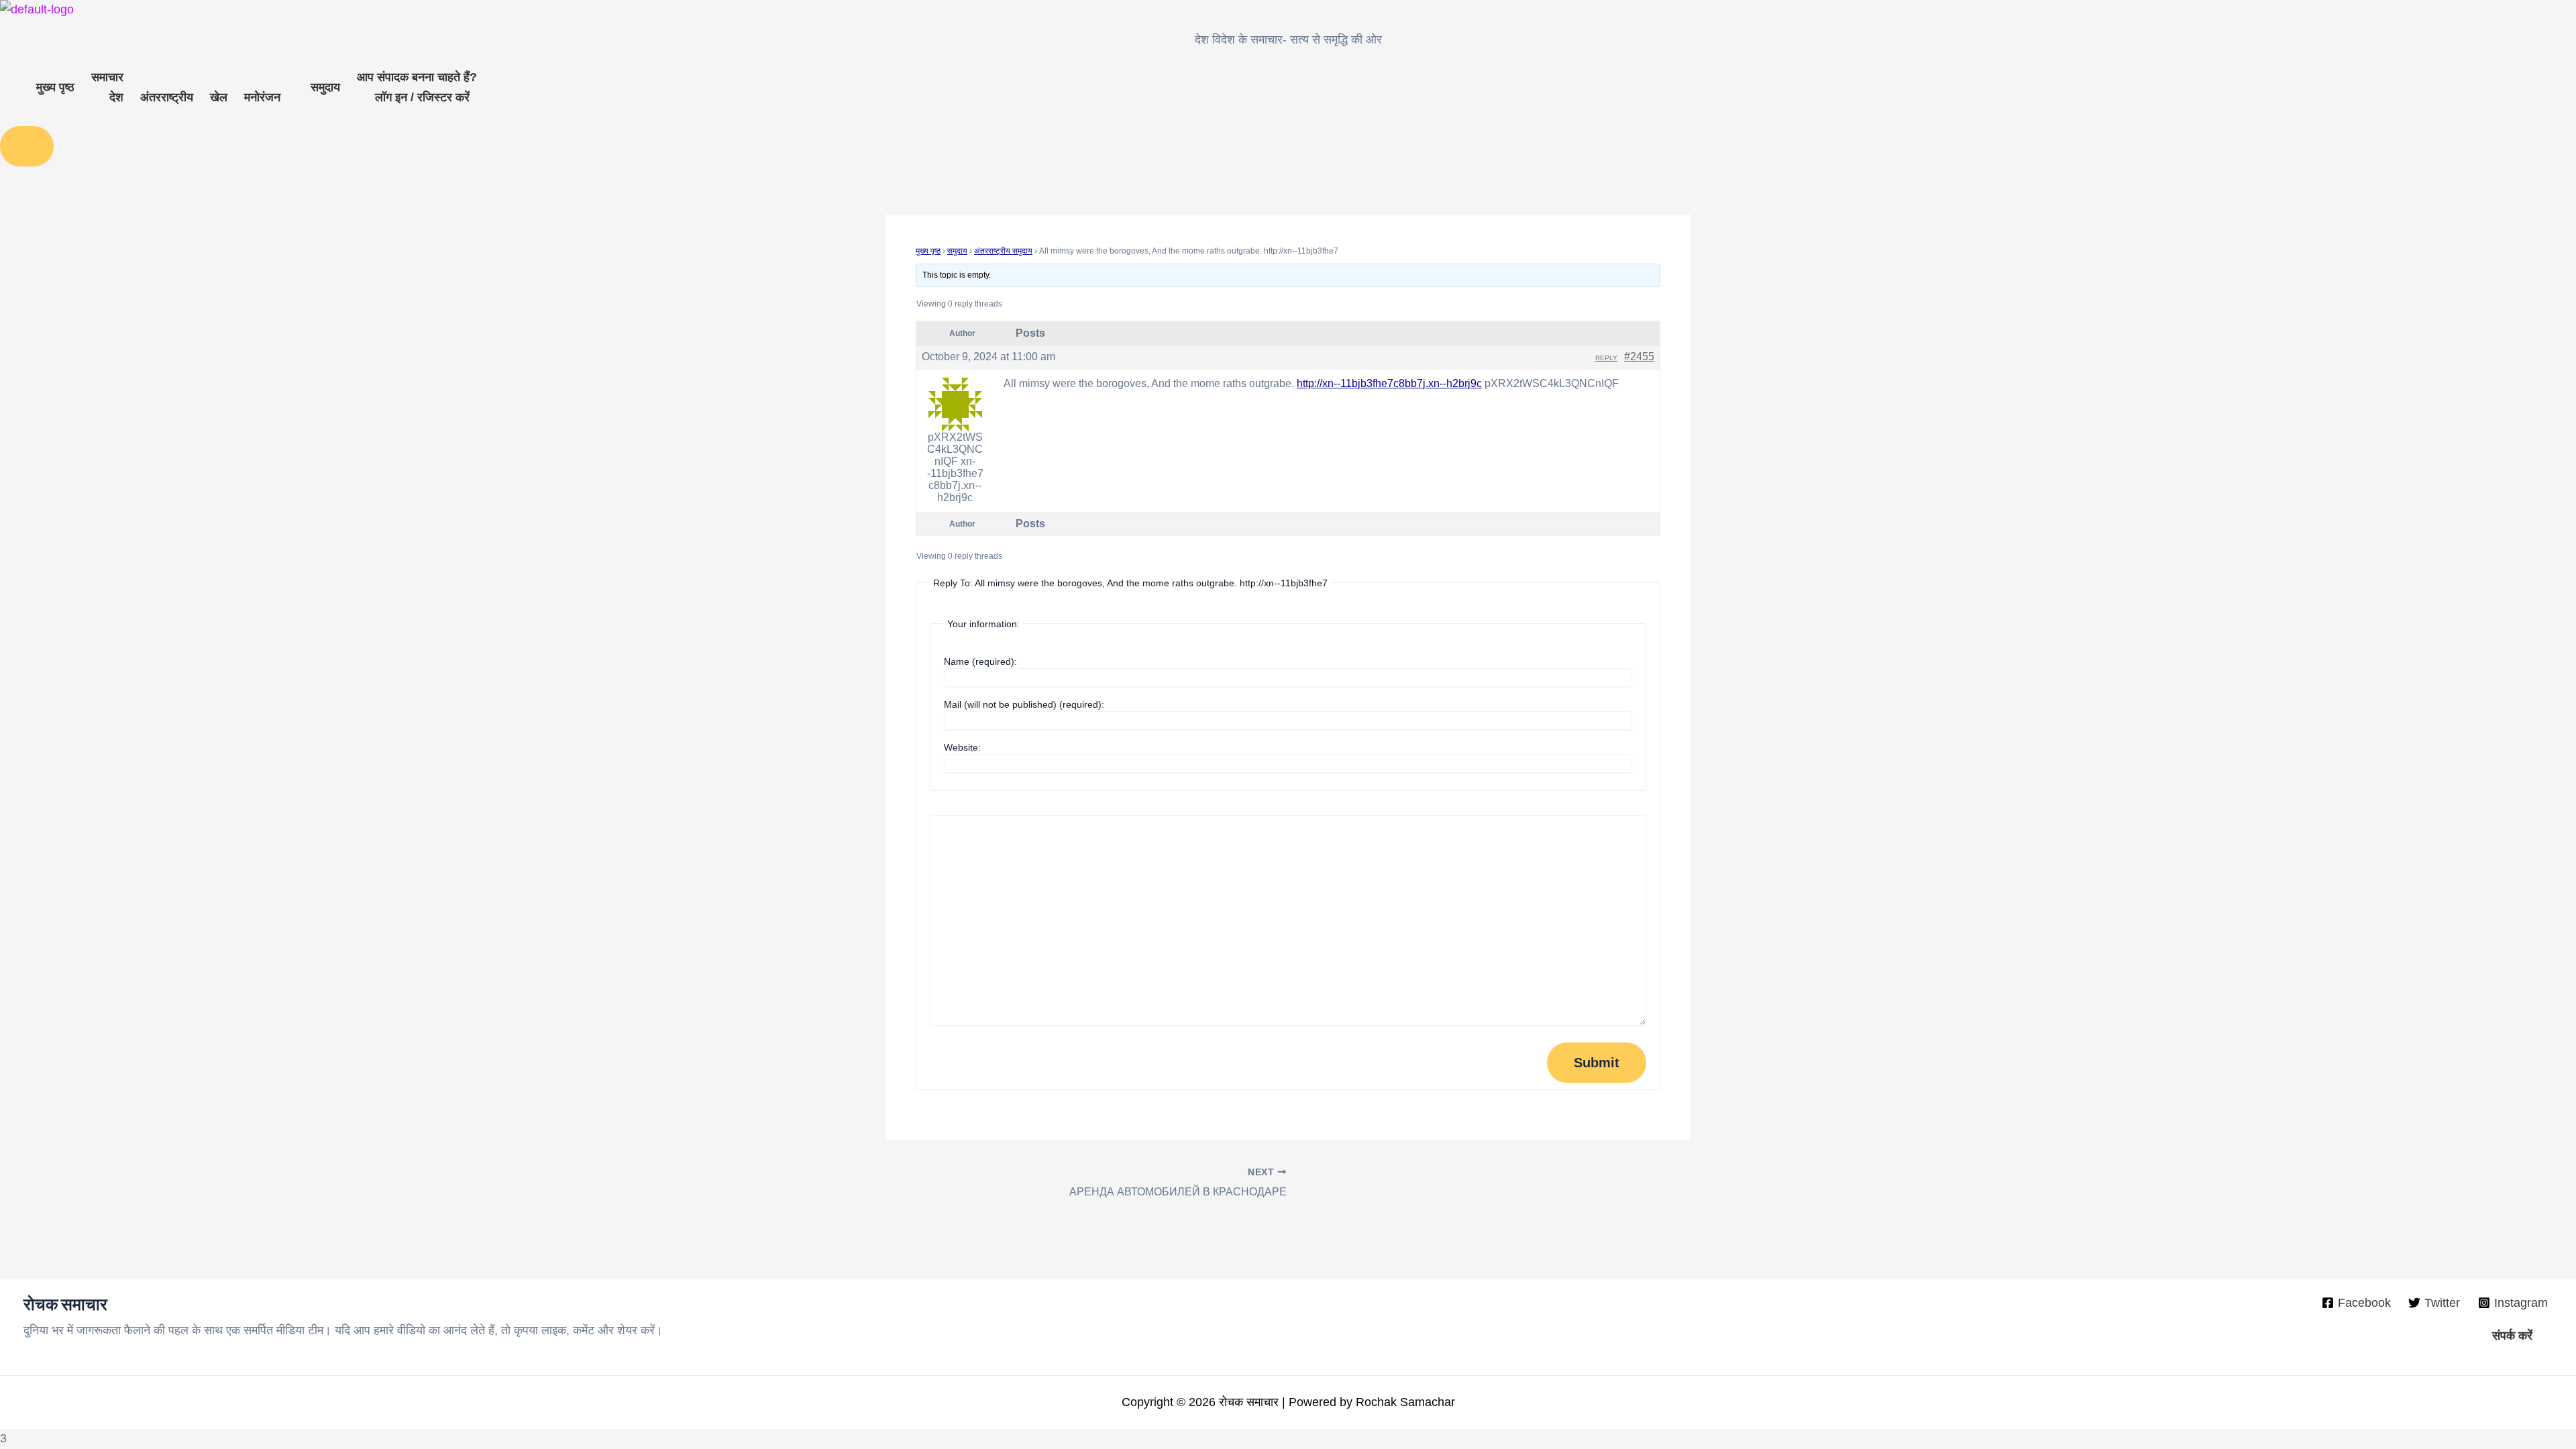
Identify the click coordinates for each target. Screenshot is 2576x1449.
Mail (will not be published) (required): (1024, 704)
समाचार (107, 77)
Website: (962, 747)
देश (116, 97)
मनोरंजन (262, 97)
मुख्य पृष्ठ (55, 87)
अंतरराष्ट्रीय (167, 97)
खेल (219, 97)
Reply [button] (1606, 358)
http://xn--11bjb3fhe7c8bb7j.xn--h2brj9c (1389, 383)
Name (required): (980, 661)
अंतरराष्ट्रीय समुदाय (1003, 251)
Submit (1597, 1063)
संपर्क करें (2512, 1336)
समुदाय (325, 87)
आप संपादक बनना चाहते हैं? (417, 77)
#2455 (1639, 357)
